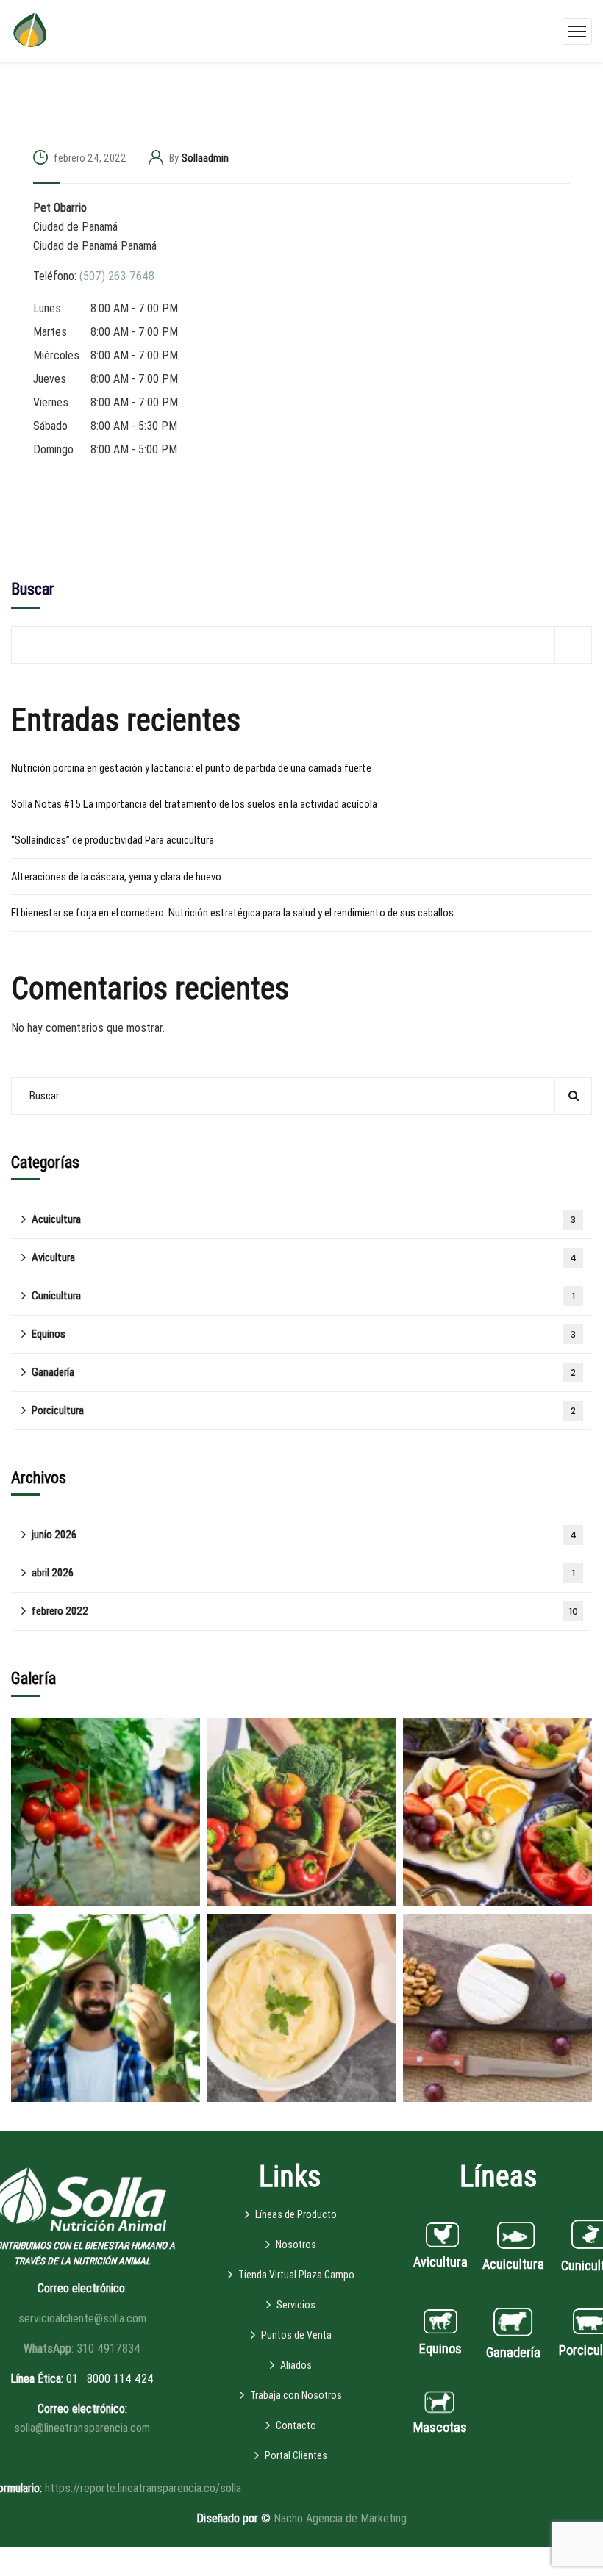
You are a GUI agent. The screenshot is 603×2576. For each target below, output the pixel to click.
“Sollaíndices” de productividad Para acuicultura (113, 840)
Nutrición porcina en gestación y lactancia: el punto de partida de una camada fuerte (191, 768)
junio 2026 (304, 1535)
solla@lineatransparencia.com (82, 2428)
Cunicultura (303, 1296)
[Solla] (30, 31)
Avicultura (304, 1257)
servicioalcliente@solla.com (82, 2318)
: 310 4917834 (82, 2349)
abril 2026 (303, 1573)
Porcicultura (304, 1410)
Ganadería (304, 1372)
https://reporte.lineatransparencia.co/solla (143, 2488)
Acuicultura (304, 1219)
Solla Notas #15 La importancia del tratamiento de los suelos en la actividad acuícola (194, 804)
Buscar (33, 589)
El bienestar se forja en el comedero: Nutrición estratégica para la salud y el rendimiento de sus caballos (232, 913)
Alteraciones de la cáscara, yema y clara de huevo (116, 877)
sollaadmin (205, 158)
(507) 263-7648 (117, 276)
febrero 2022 (305, 1611)
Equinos (304, 1334)
